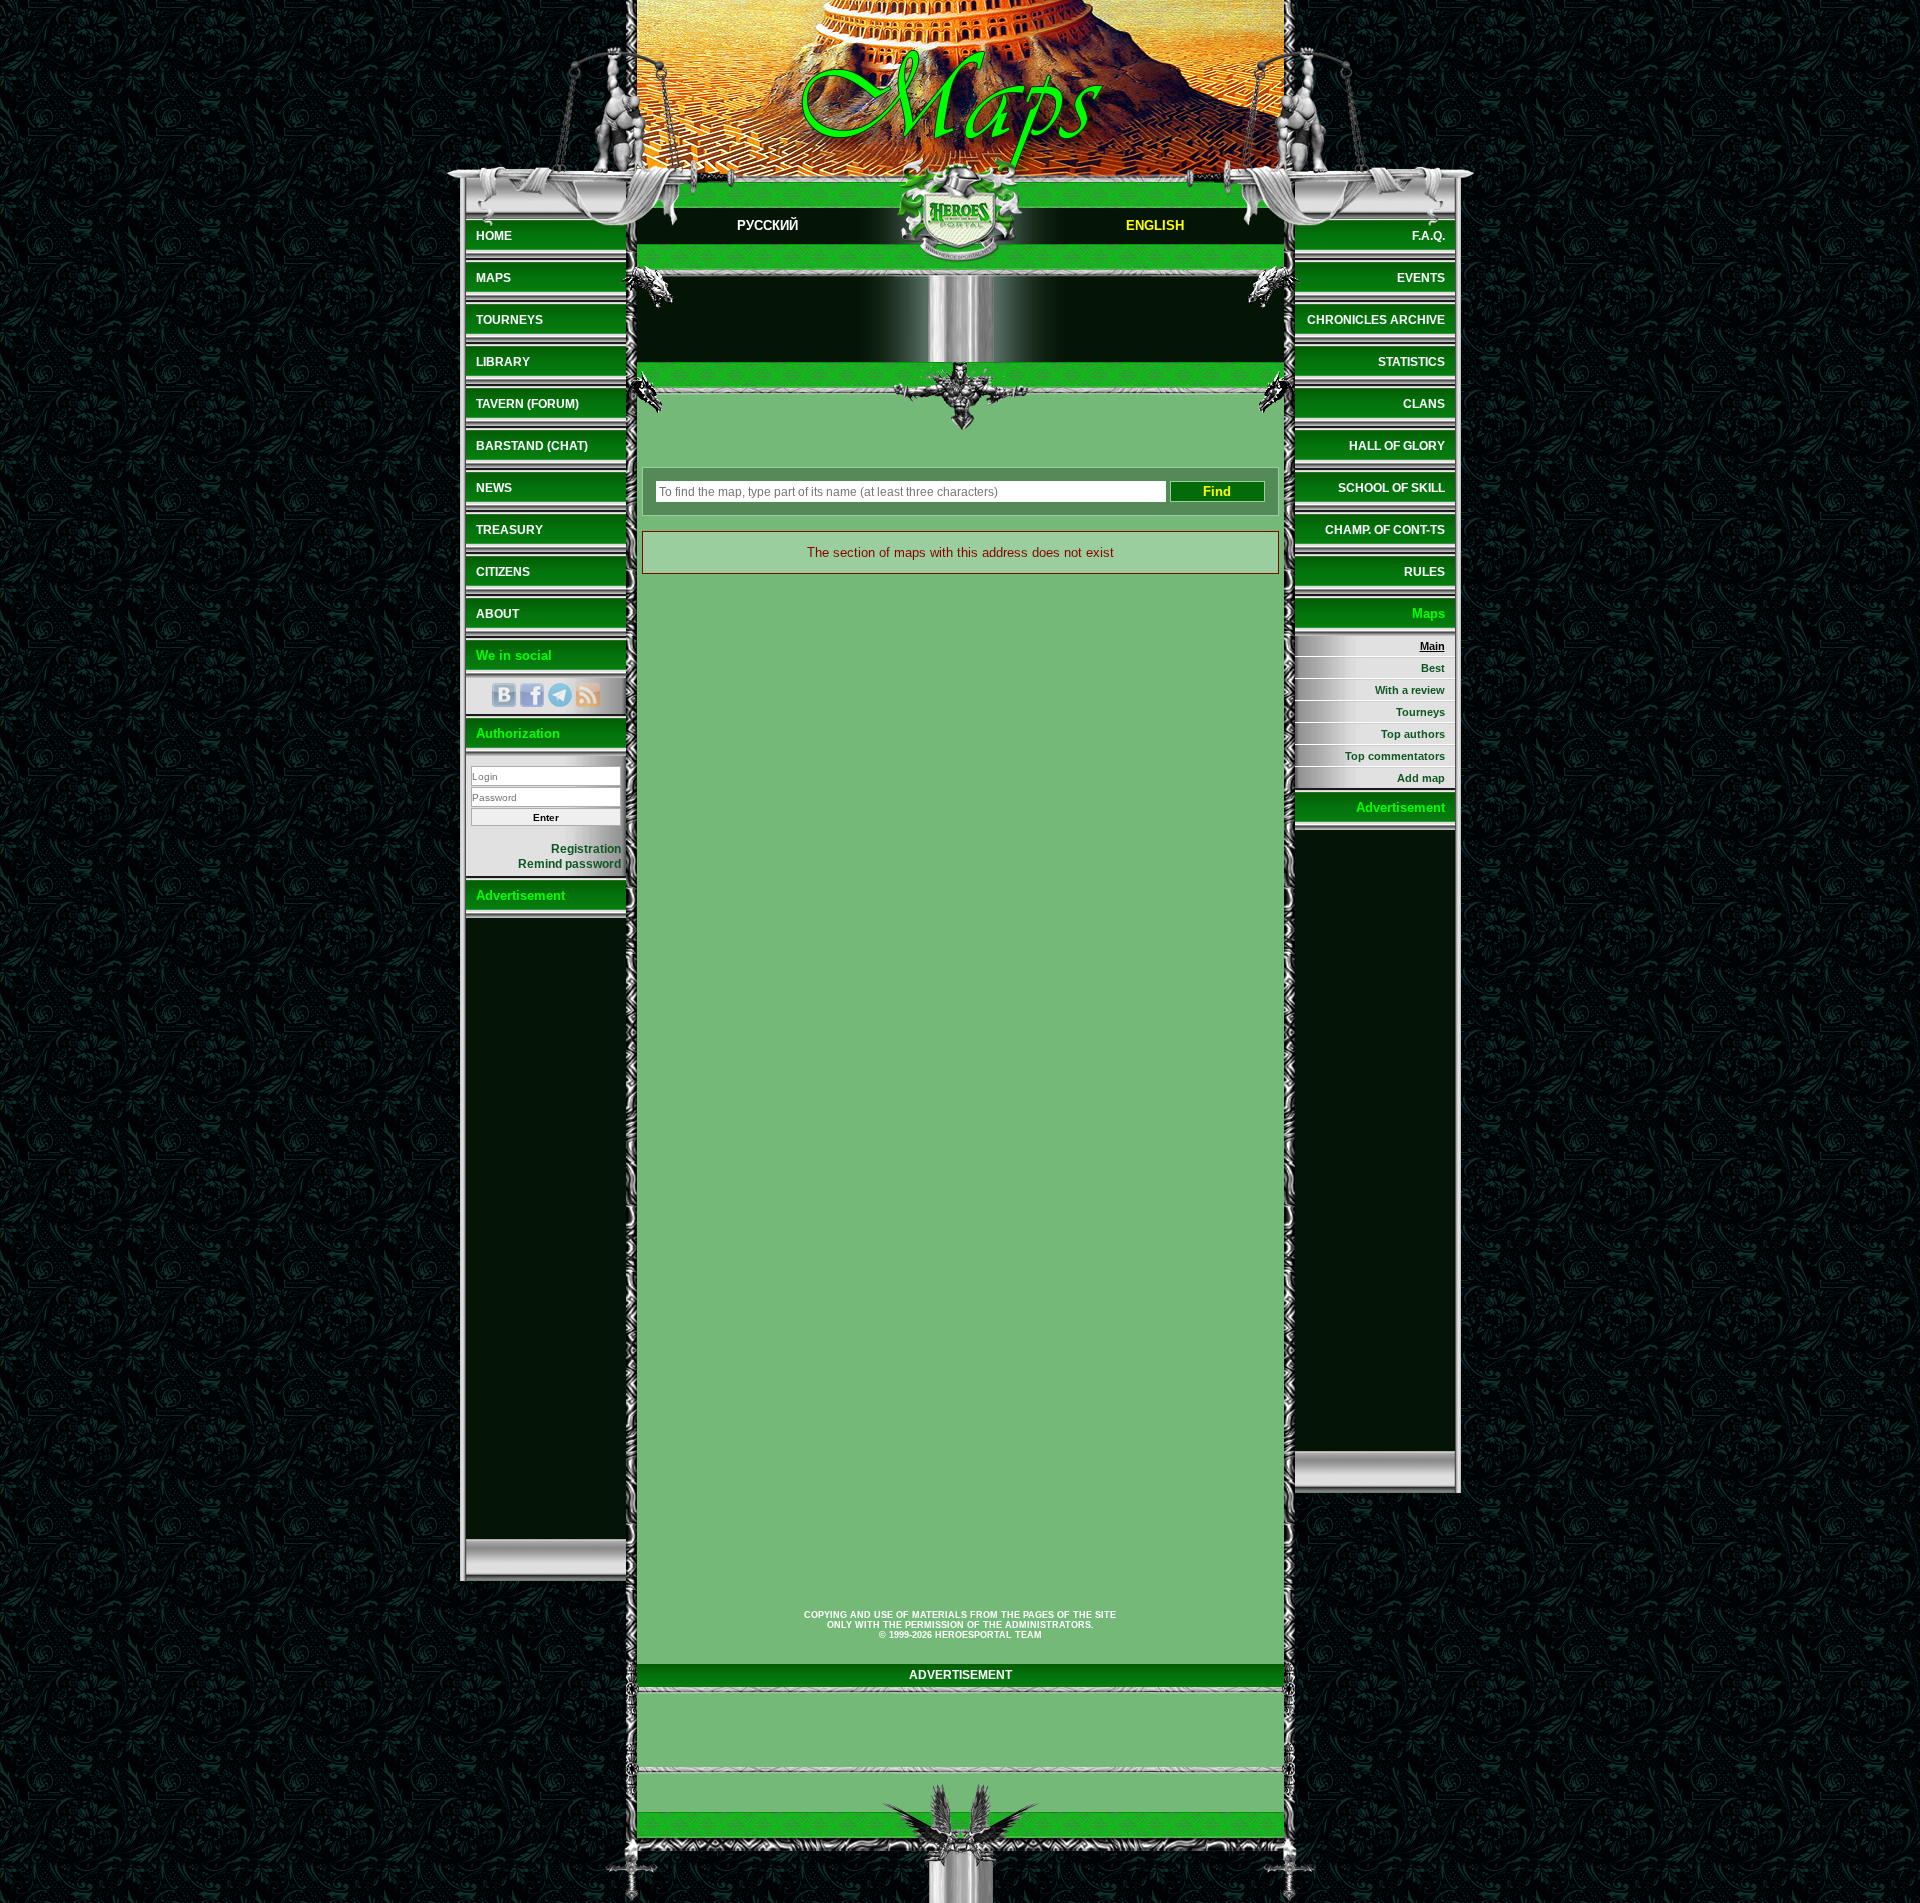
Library (503, 362)
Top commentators (1395, 756)
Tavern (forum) (527, 404)
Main (1432, 646)
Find (1217, 491)
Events (1421, 278)
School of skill (1391, 488)
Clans (1424, 404)
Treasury (509, 530)
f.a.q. (1428, 236)
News (494, 488)
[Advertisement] (546, 1228)
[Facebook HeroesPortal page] (532, 695)
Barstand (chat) (532, 446)
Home (494, 236)
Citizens (503, 572)
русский (767, 225)
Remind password (569, 864)
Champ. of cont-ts (1385, 530)
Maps (493, 278)
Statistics (1411, 362)
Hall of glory (1397, 446)
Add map (1421, 778)
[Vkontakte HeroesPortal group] (504, 695)
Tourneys (509, 320)
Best (1433, 668)
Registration (586, 849)
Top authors (1413, 734)
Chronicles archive (1376, 320)
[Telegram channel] (560, 695)
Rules (1424, 572)
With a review (1410, 690)
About (497, 614)
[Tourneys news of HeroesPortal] (588, 695)
